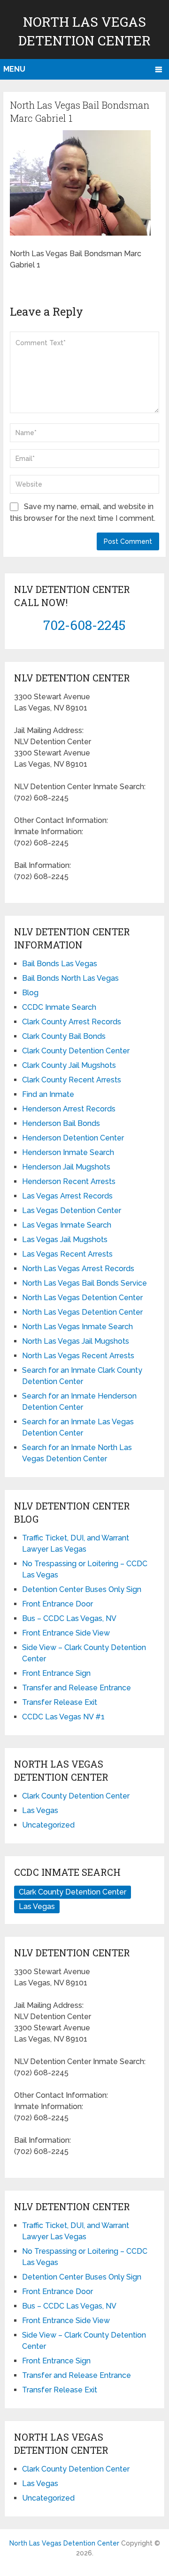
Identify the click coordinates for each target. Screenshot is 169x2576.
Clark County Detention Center (76, 1051)
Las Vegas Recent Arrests (67, 1254)
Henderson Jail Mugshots (66, 1167)
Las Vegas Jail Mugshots (65, 1240)
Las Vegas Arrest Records (67, 1196)
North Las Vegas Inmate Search (77, 1327)
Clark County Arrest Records (72, 1022)
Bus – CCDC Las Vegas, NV (69, 1618)
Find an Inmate (48, 1094)
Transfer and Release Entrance (77, 1688)
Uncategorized (48, 1825)
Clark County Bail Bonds (64, 1036)
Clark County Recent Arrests (72, 1080)
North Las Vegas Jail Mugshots (76, 1341)
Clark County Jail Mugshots (69, 1065)
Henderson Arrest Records (69, 1109)
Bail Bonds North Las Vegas (70, 978)
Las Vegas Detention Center (72, 1210)
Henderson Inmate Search (68, 1152)
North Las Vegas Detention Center (82, 1298)
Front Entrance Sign (56, 1673)
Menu (14, 69)
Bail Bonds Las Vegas (60, 964)
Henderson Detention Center (73, 1138)
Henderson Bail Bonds (61, 1123)
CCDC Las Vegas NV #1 (63, 1717)
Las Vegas (40, 1810)
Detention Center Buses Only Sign (82, 1589)
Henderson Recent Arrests (69, 1181)
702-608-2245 (84, 625)
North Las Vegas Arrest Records (78, 1269)
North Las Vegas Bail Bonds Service (84, 1283)
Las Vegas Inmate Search (67, 1225)
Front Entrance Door (58, 1604)
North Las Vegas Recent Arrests (78, 1356)
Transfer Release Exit (60, 1702)
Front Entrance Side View (66, 1633)
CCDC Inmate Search (59, 1007)
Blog (30, 993)
